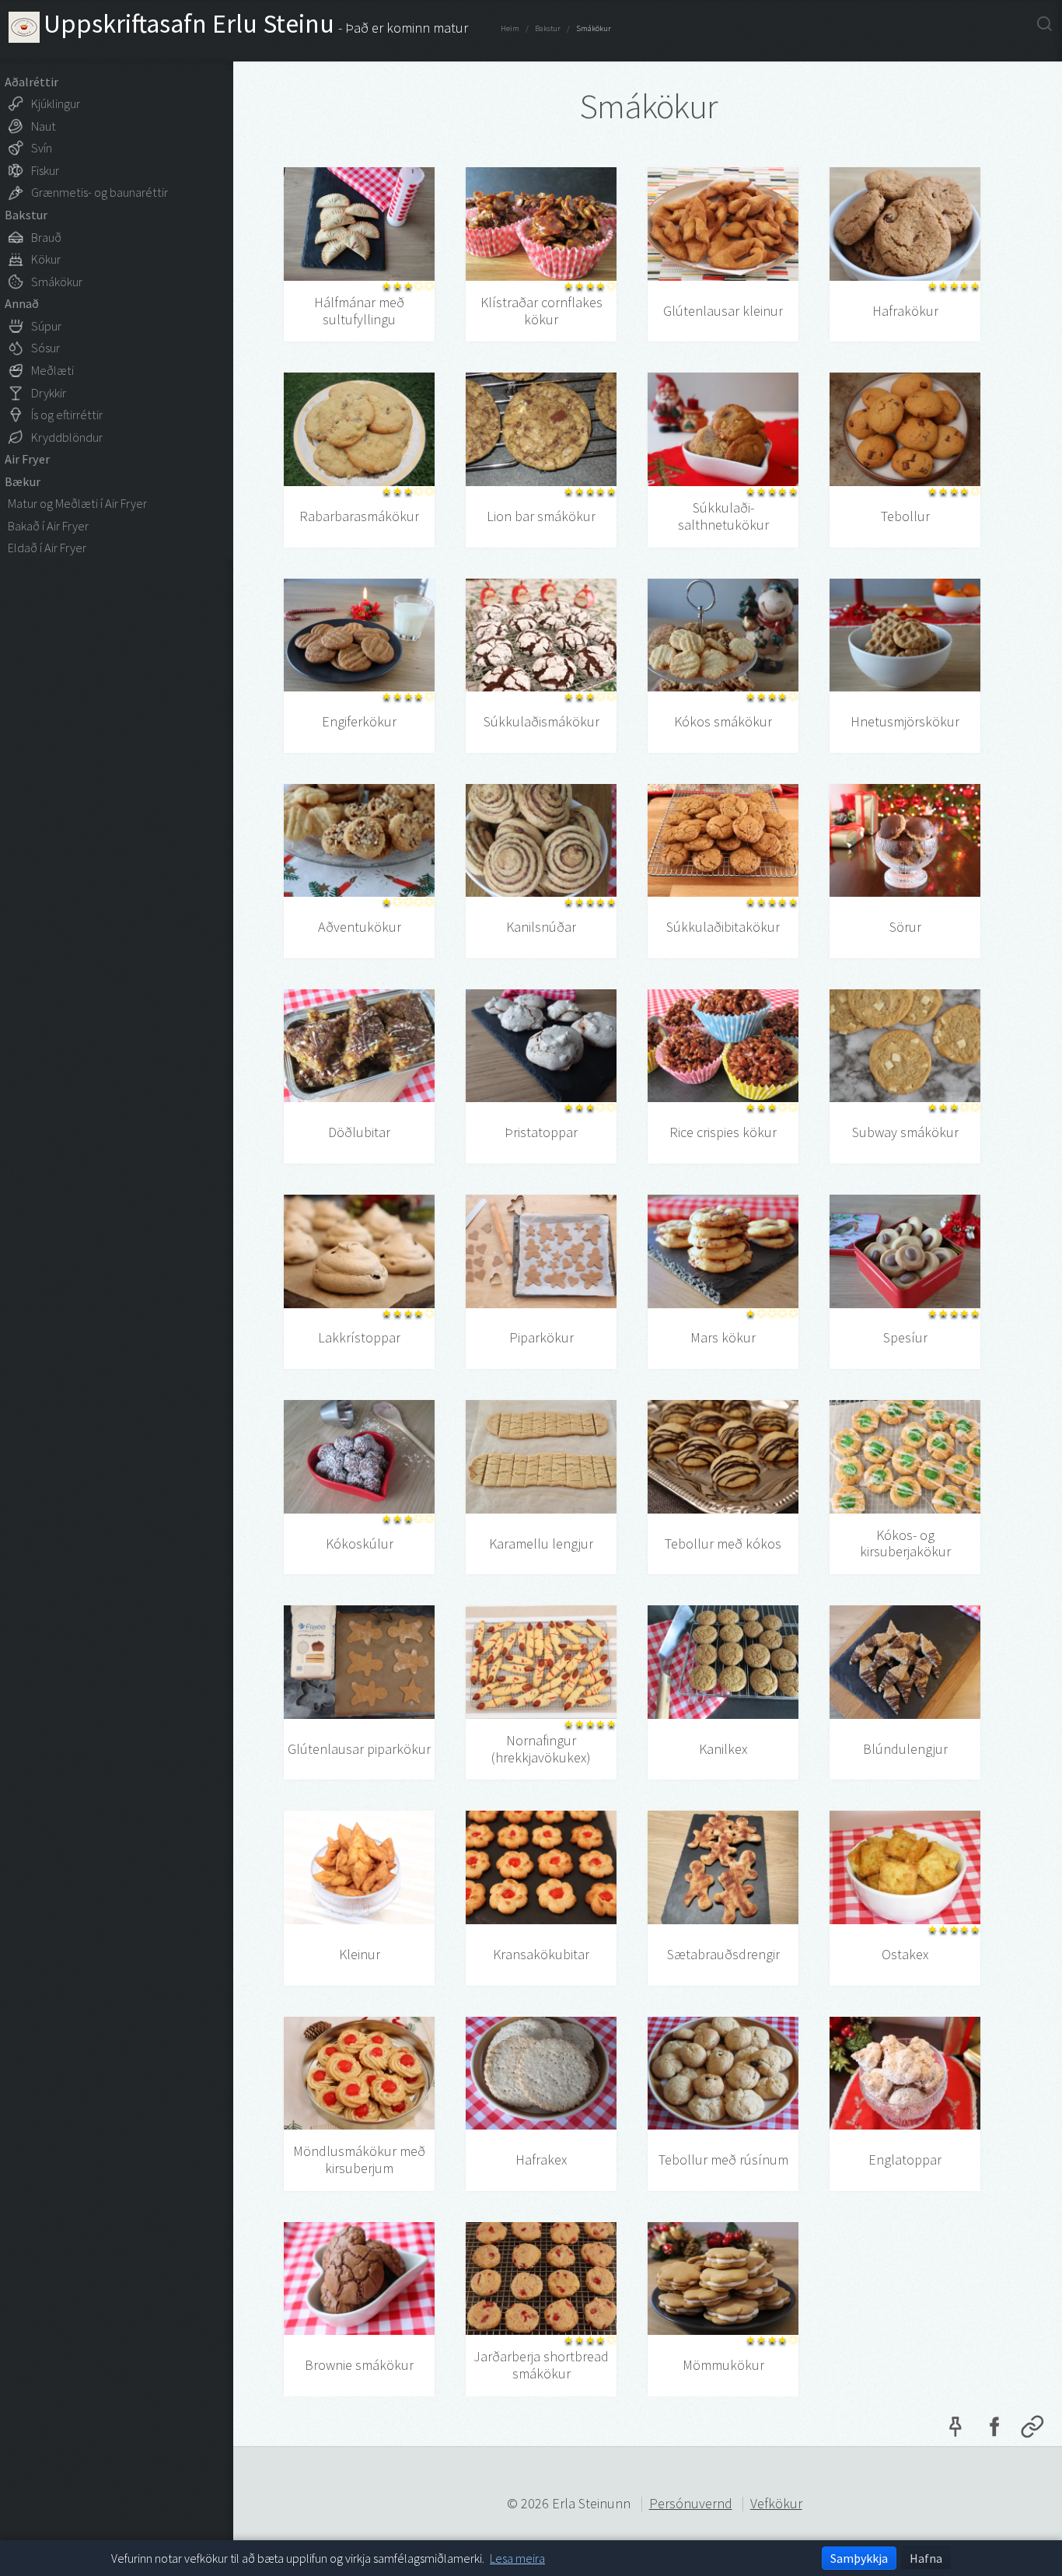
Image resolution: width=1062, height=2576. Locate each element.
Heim (510, 28)
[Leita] (1045, 23)
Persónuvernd (691, 2503)
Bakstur (548, 28)
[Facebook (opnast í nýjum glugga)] (994, 2431)
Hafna (926, 2558)
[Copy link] (1032, 2431)
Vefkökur (776, 2503)
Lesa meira (517, 2558)
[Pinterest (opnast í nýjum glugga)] (955, 2431)
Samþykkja (859, 2558)
